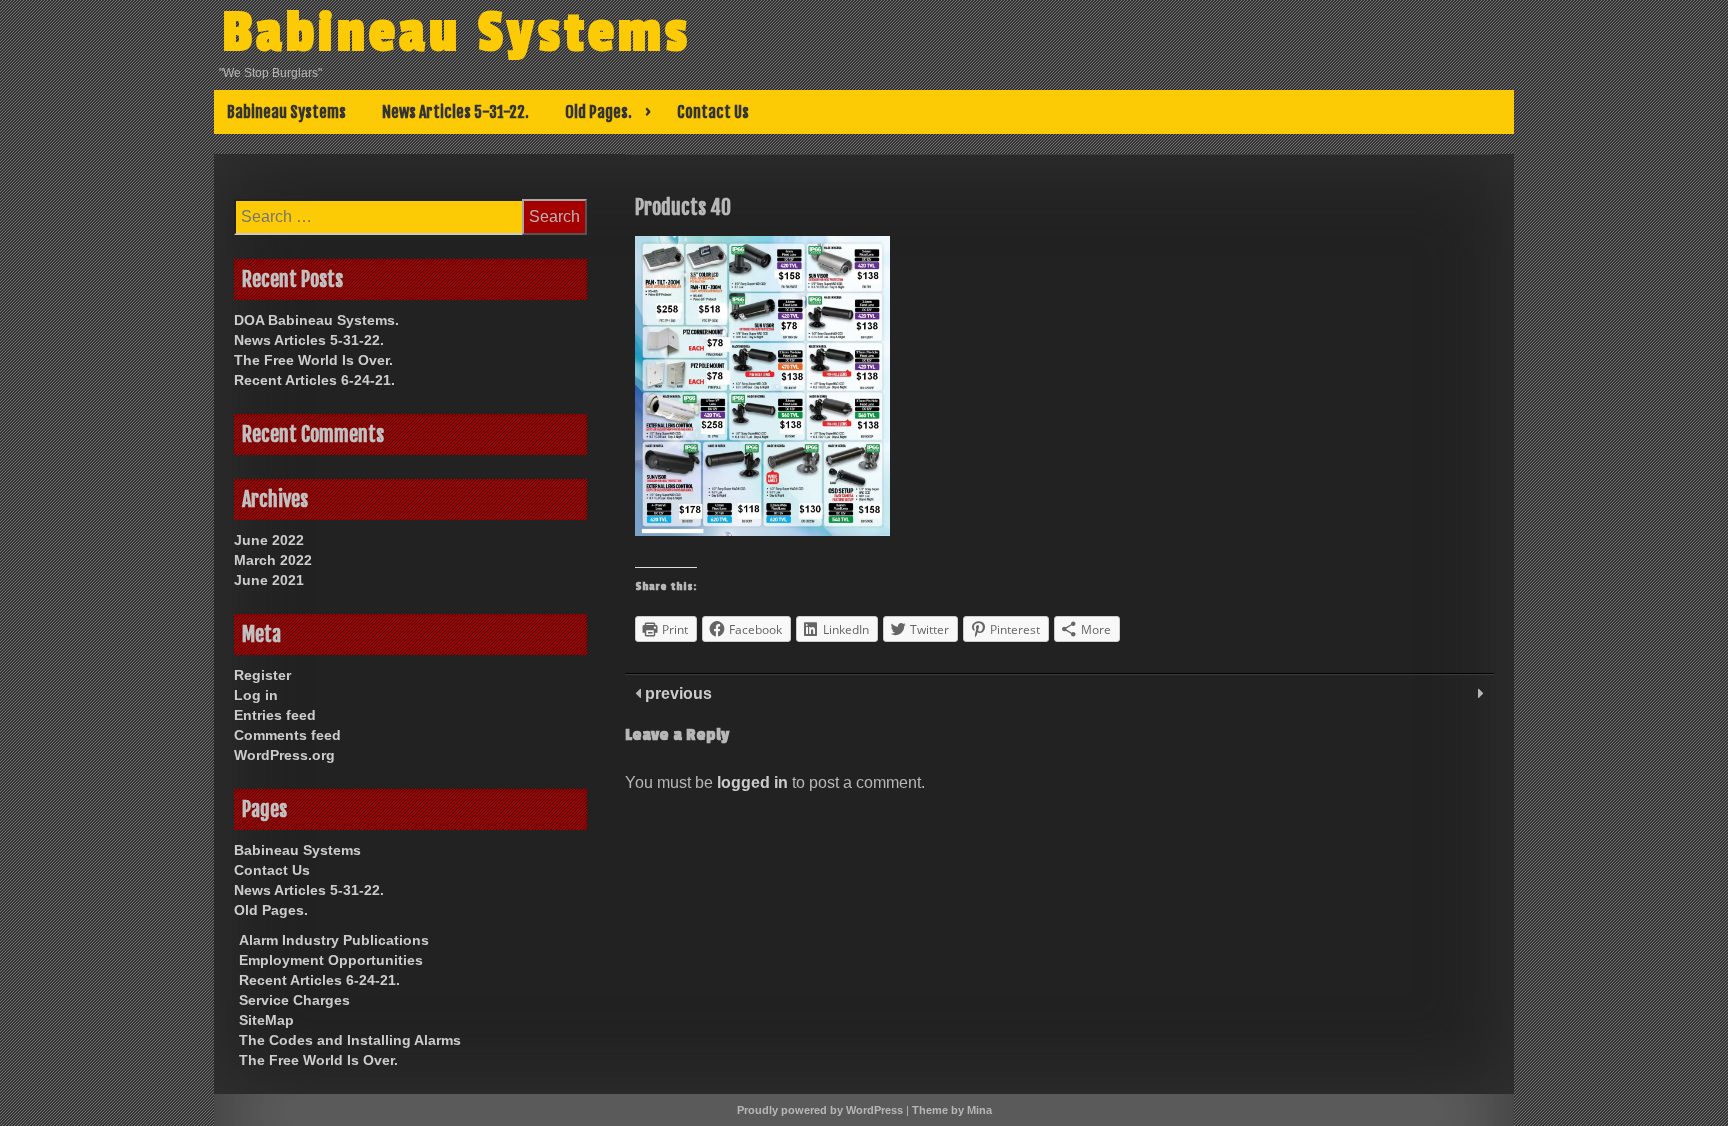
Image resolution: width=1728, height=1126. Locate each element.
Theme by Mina (952, 1110)
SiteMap (266, 1020)
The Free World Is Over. (313, 360)
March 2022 (273, 560)
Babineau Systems (456, 33)
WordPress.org (284, 755)
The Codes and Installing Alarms (350, 1040)
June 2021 (269, 580)
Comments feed (287, 735)
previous (676, 693)
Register (262, 675)
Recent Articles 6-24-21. (314, 380)
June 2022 (269, 540)
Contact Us (713, 112)
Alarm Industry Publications (334, 940)
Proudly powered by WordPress (820, 1110)
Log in (256, 695)
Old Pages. (598, 112)
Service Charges (294, 1000)
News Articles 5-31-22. (455, 112)
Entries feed (275, 715)
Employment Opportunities (331, 960)
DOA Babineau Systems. (316, 320)
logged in (752, 782)
